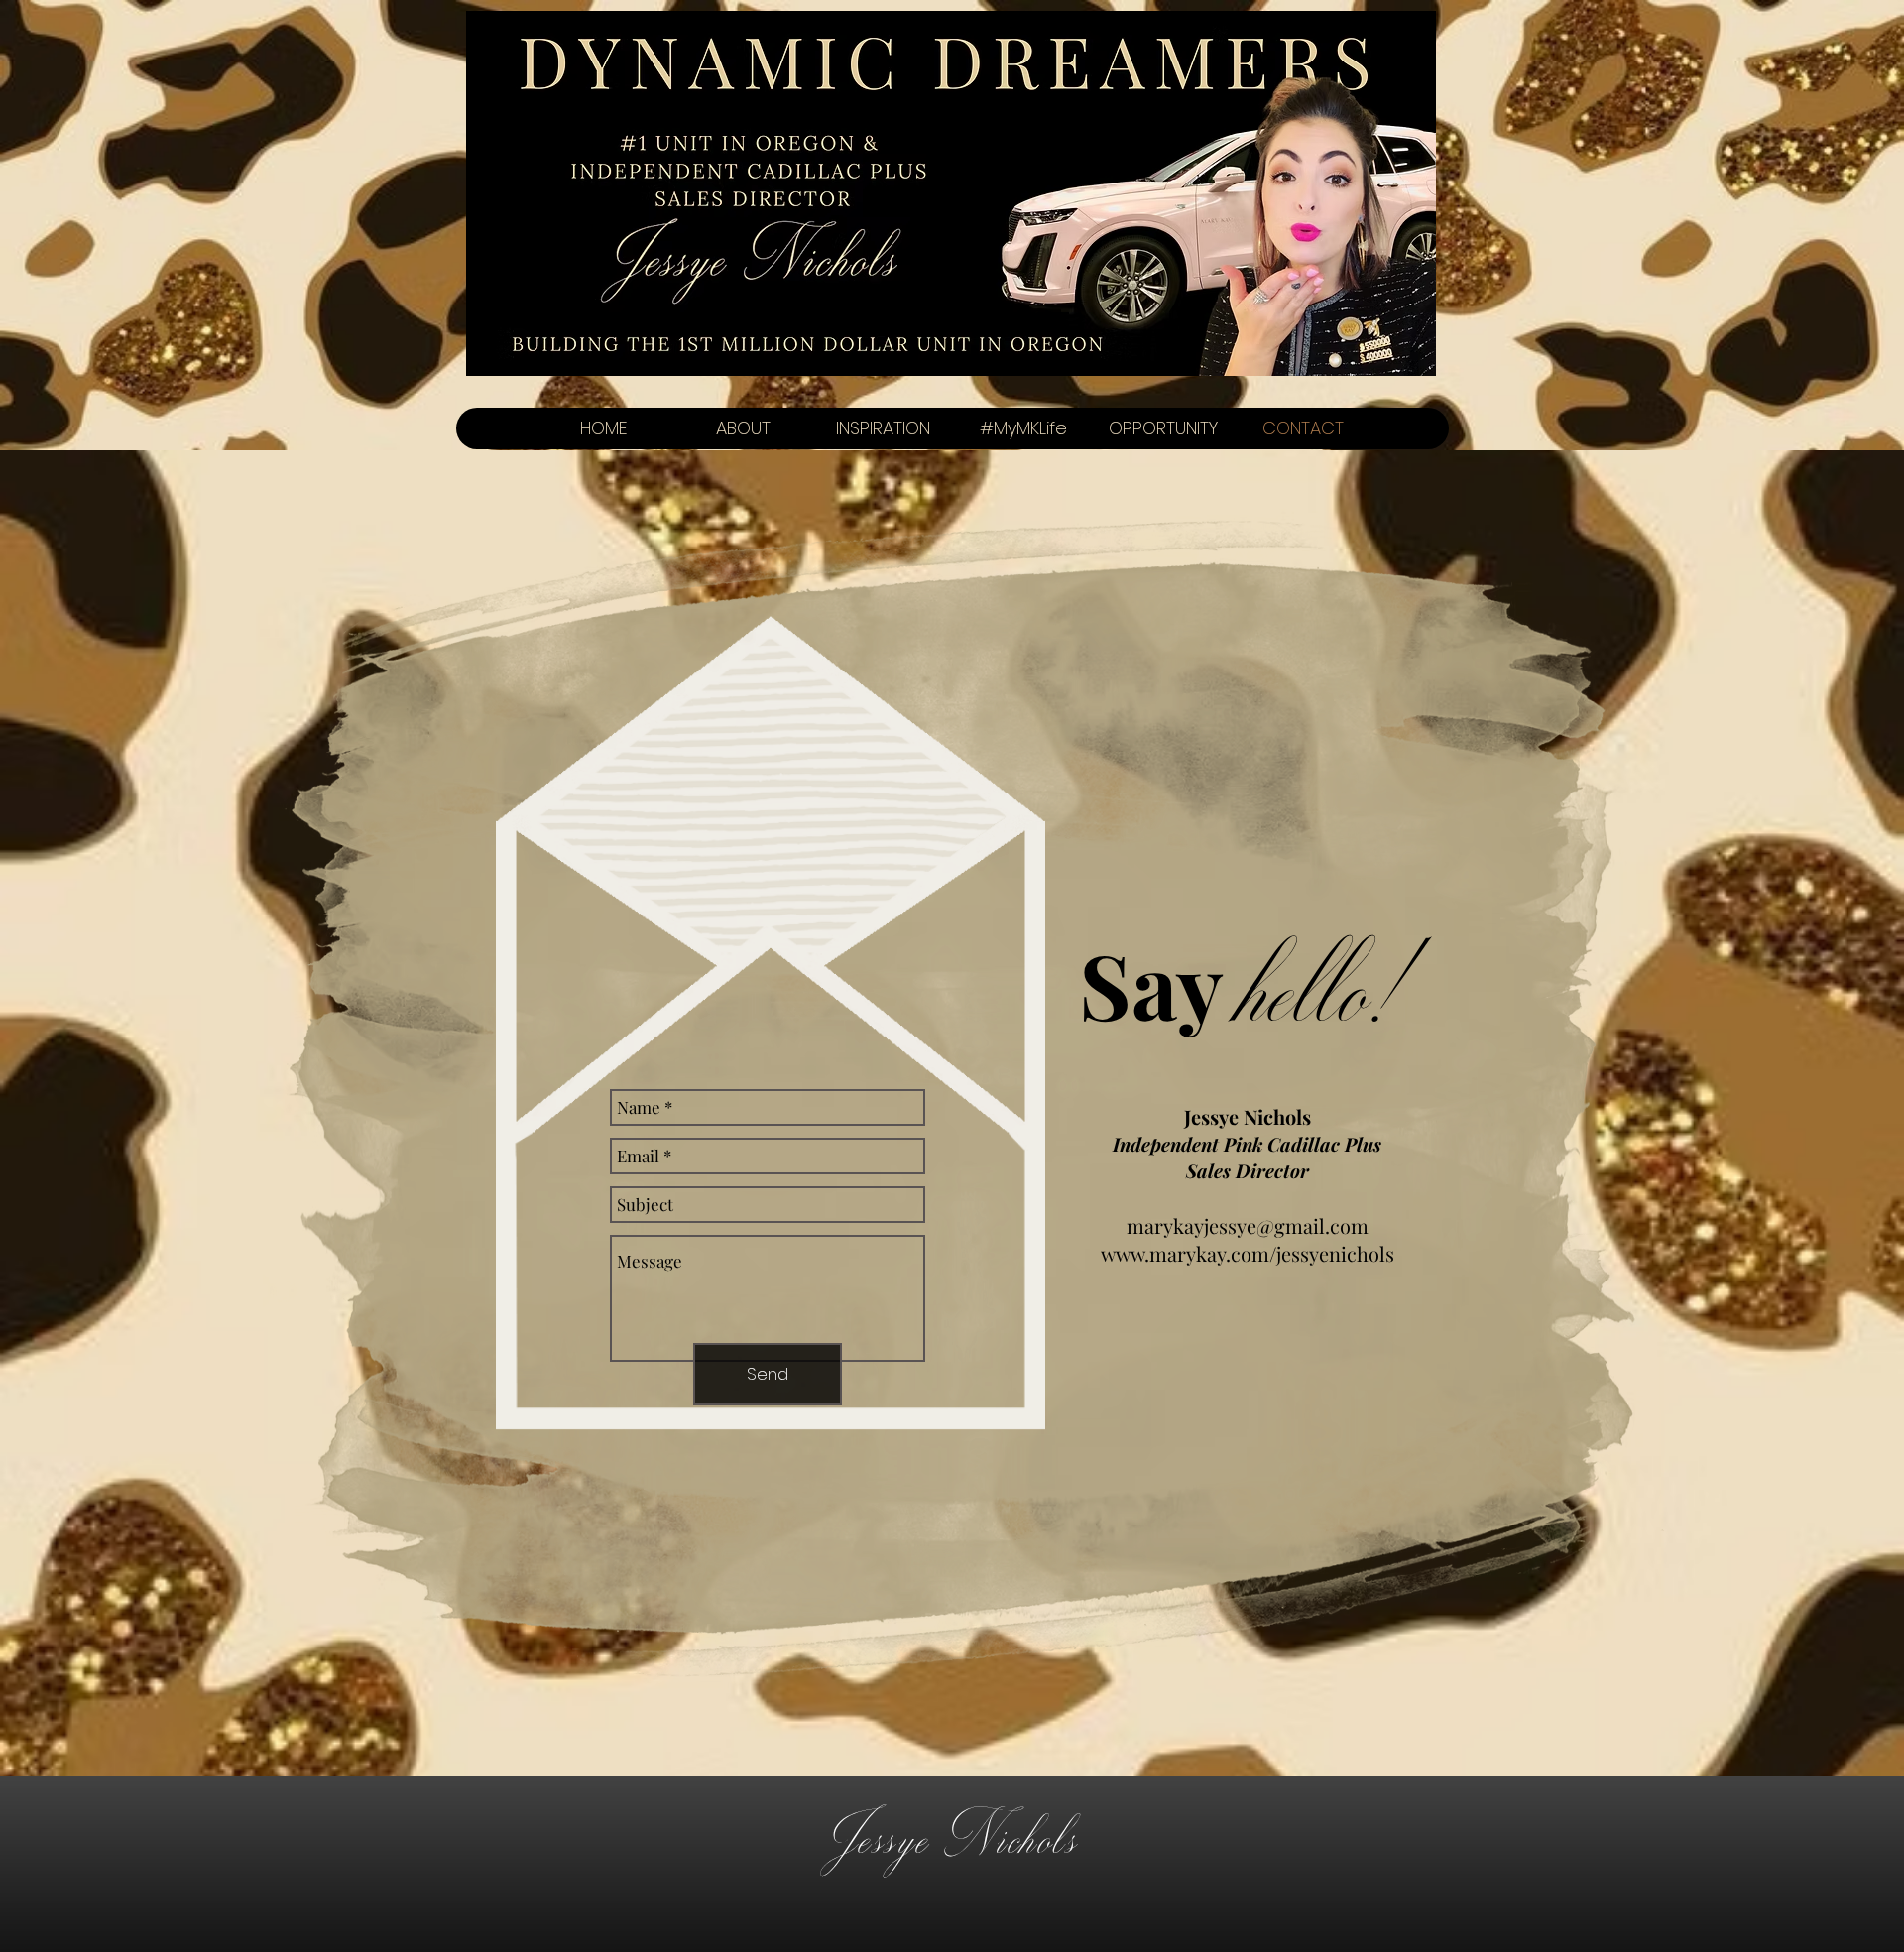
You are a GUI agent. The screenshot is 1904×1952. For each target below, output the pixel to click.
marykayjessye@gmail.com (1248, 1225)
